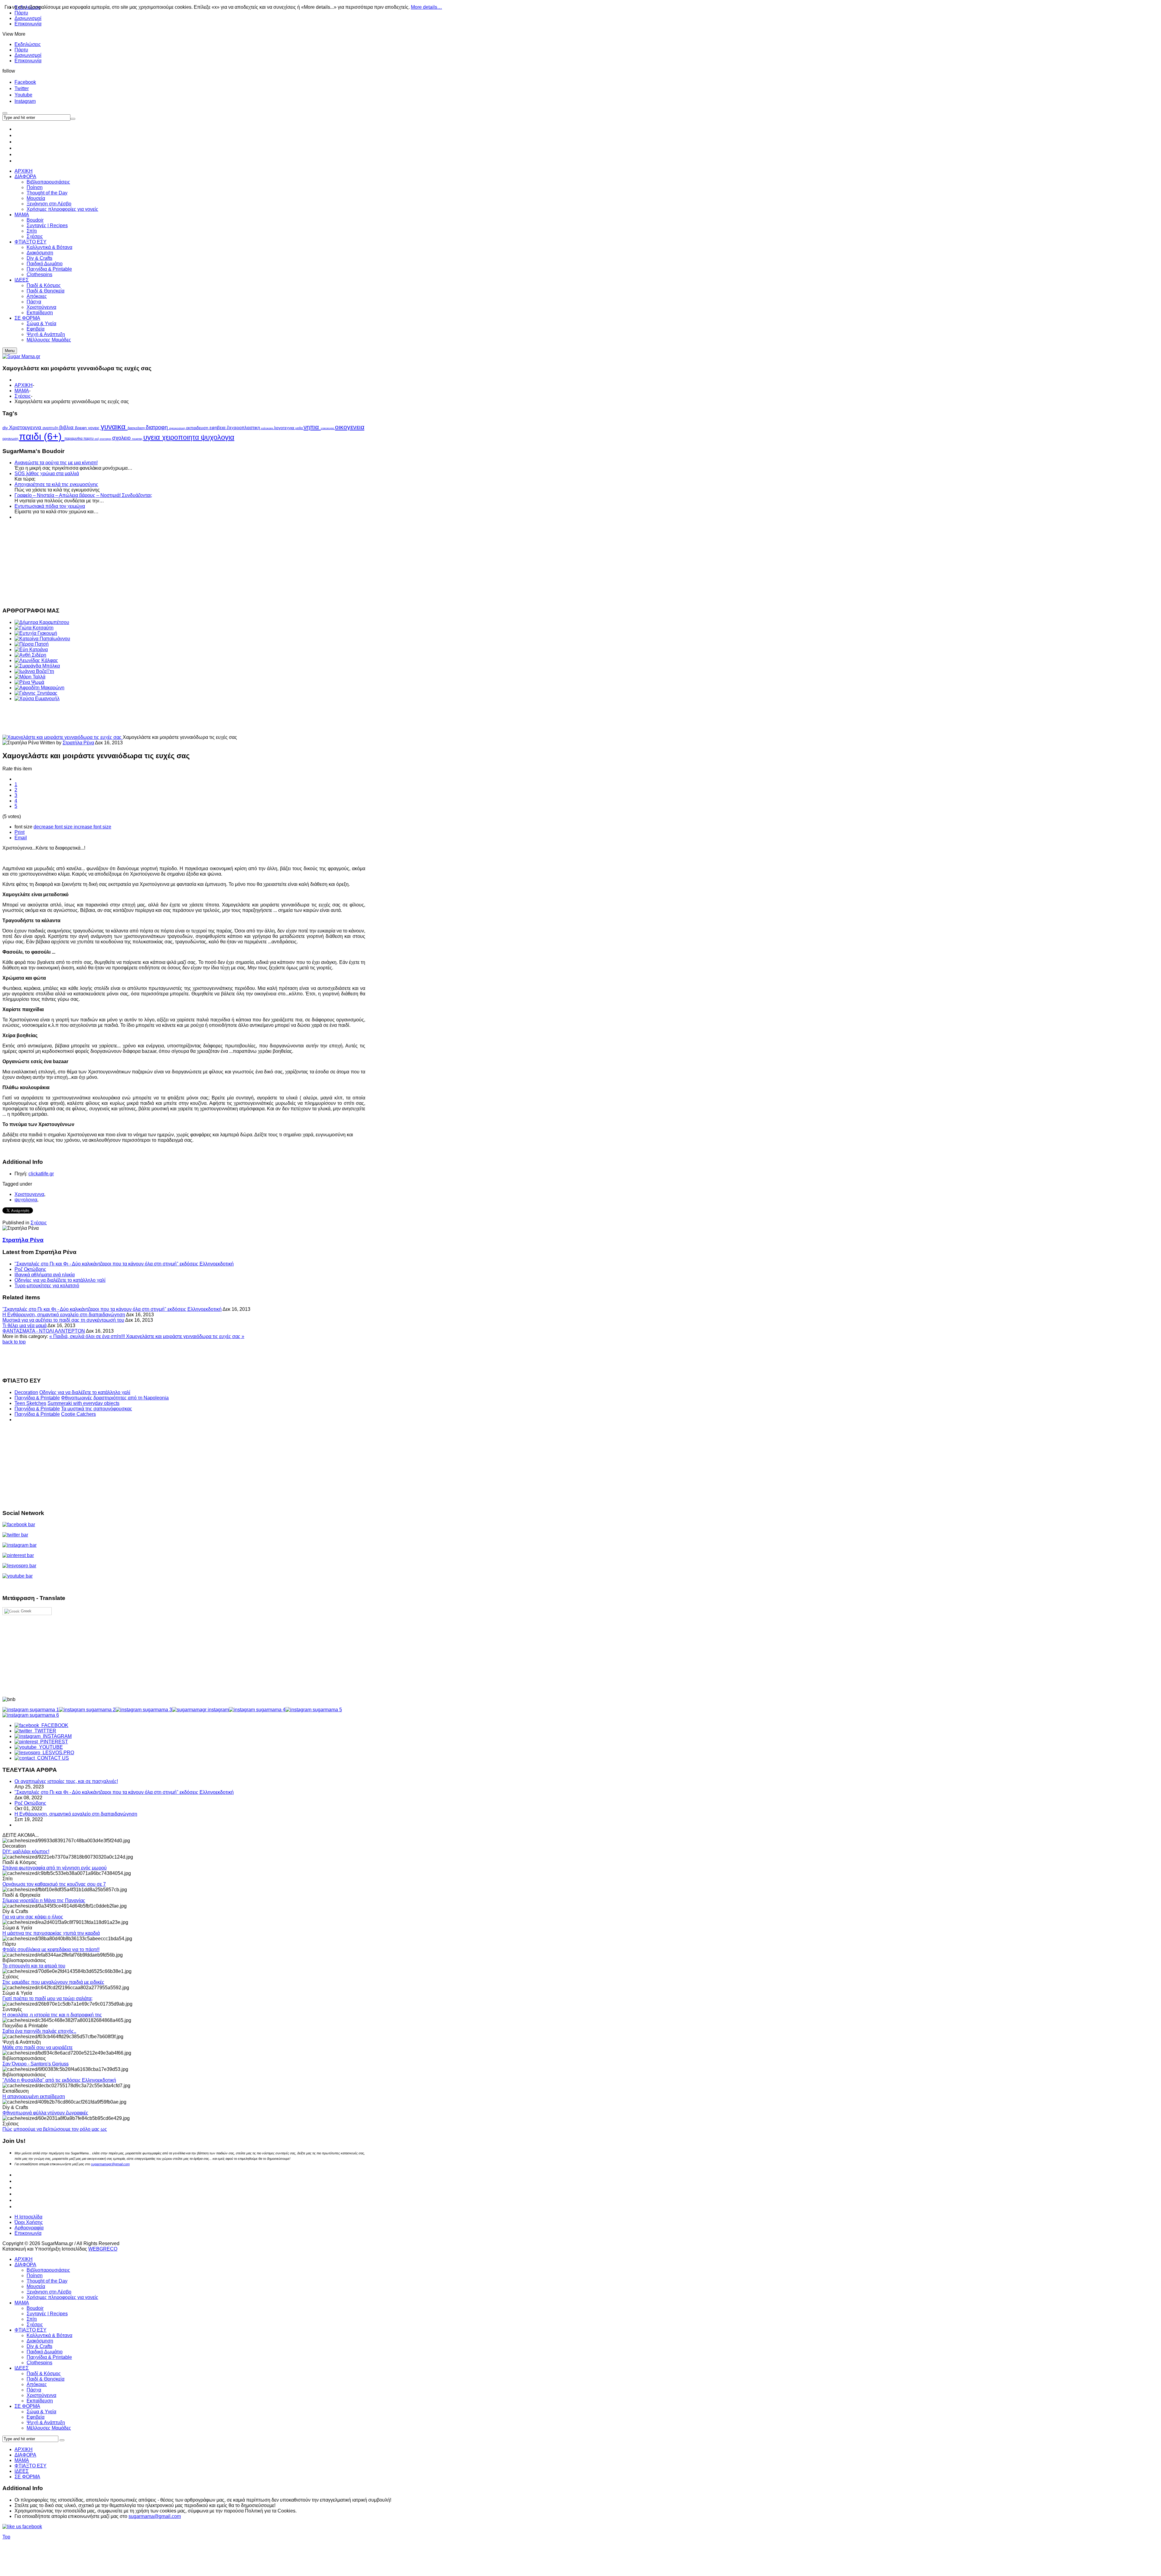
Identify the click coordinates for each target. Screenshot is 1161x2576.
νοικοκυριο (328, 428)
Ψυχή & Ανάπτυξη (46, 2423)
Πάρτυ (21, 50)
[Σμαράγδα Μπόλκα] (37, 666)
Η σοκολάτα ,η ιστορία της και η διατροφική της (52, 2015)
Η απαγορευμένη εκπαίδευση (34, 2096)
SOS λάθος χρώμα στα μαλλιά (47, 473)
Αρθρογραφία (29, 2228)
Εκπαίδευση (40, 2401)
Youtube (23, 95)
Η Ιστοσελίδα (28, 2217)
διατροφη (158, 427)
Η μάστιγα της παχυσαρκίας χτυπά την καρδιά (51, 1933)
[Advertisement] (184, 563)
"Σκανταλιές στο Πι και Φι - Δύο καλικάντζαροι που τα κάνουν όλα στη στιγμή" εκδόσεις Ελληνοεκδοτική (124, 1264)
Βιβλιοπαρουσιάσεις (48, 2270)
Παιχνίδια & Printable (37, 1398)
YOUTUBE (50, 1747)
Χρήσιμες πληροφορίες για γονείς (62, 2297)
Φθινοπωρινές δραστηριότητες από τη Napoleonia (115, 1398)
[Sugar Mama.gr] (21, 356)
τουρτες (138, 439)
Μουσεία (36, 2286)
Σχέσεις (23, 396)
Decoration (26, 1392)
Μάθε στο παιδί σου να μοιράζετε (37, 2047)
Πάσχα (34, 2390)
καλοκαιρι (268, 428)
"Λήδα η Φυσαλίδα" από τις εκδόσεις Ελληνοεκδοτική (59, 2080)
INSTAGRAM (56, 1736)
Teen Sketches (30, 1403)
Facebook (25, 82)
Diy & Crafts (39, 2346)
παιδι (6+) (42, 436)
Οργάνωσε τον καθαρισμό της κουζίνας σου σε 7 (54, 1884)
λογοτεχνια (285, 428)
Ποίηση (35, 2276)
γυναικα (114, 427)
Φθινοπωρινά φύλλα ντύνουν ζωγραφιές (45, 2113)
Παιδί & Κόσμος (44, 2374)
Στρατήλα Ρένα (78, 743)
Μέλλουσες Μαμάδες (49, 2428)
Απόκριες (37, 2384)
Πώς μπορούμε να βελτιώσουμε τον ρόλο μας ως (55, 2129)
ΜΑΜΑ (22, 391)
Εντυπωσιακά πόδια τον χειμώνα (50, 506)
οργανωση (11, 439)
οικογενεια (350, 427)
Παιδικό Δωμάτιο (45, 2352)
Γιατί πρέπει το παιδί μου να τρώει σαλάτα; (47, 1998)
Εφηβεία (36, 2417)
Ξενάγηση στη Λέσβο (49, 2292)
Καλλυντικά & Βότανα (49, 2335)
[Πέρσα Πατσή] (32, 644)
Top (6, 2537)
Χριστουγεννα (26, 427)
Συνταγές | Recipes (47, 2314)
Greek (26, 1611)
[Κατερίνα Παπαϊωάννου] (42, 639)
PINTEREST (53, 1742)
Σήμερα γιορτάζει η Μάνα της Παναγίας (44, 1900)
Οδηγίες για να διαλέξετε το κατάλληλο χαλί (60, 1280)
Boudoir (35, 2308)
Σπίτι (32, 2319)
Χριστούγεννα (41, 2395)
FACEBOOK (54, 1725)
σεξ (97, 439)
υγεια (153, 437)
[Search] (62, 2440)
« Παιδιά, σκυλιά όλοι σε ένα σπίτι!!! (88, 1336)
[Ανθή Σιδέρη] (30, 655)
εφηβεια (218, 428)
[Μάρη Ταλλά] (30, 677)
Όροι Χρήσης (29, 2222)
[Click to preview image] (63, 737)
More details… (426, 7)
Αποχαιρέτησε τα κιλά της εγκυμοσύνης (56, 484)
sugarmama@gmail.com (155, 2516)
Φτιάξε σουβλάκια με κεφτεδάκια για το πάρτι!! (51, 1949)
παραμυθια (74, 439)
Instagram (25, 101)
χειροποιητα (181, 437)
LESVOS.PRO (57, 1753)
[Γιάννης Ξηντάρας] (36, 693)
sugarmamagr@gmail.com (110, 2164)
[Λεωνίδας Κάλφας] (36, 660)
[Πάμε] (73, 119)
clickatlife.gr (41, 1174)
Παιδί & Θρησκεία (46, 2379)
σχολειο (122, 438)
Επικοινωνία (28, 24)
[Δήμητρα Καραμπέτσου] (42, 622)
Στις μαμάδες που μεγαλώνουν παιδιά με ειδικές (53, 1982)
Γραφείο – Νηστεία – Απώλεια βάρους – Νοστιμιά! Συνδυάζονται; (83, 495)
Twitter (22, 88)
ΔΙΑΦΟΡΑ (25, 2265)
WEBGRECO (103, 2249)
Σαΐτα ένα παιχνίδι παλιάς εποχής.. (39, 2031)
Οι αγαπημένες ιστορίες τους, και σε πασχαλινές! (66, 1781)
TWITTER (44, 1731)
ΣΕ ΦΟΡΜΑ (27, 2406)
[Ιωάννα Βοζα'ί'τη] (34, 671)
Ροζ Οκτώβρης (30, 1269)
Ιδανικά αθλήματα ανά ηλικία (45, 1275)
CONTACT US (52, 1758)
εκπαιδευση (198, 428)
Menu (10, 351)
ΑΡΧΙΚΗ (24, 385)
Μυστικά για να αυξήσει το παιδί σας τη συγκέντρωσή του (63, 1320)
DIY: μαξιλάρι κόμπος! (26, 1851)
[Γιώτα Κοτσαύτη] (34, 628)
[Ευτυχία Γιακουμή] (36, 633)
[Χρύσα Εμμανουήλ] (37, 699)
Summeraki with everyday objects (83, 1403)
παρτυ (89, 439)
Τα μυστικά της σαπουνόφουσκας (97, 1409)
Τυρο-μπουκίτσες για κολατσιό (47, 1286)
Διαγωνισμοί (28, 18)
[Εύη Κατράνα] (31, 650)
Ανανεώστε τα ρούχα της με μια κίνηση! (56, 463)
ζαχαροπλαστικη (244, 428)
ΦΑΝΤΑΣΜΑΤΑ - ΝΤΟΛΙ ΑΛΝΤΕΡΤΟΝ (44, 1331)
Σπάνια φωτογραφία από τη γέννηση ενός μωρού (55, 1868)
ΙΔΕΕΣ (22, 2368)
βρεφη (81, 428)
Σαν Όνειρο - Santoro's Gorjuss (36, 2064)
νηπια (312, 427)
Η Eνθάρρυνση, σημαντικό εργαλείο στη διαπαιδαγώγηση (64, 1315)
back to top (14, 1342)
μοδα (299, 428)
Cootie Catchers (78, 1414)
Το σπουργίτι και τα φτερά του (34, 1966)
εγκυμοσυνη (178, 428)
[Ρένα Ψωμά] (29, 682)
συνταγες (106, 439)
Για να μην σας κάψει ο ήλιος (33, 1917)
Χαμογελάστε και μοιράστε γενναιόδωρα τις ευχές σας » (185, 1336)
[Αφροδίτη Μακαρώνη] (39, 688)
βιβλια (67, 428)
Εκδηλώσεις (28, 44)
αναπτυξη (51, 428)
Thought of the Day (47, 2281)
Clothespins (39, 2363)
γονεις (94, 428)
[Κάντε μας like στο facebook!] (30, 2527)
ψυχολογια (218, 437)
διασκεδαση (137, 428)
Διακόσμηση (40, 2341)
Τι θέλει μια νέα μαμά (24, 1326)
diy (6, 428)
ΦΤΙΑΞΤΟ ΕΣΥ (31, 2330)
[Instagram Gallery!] (31, 1710)
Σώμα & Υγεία (41, 2412)
